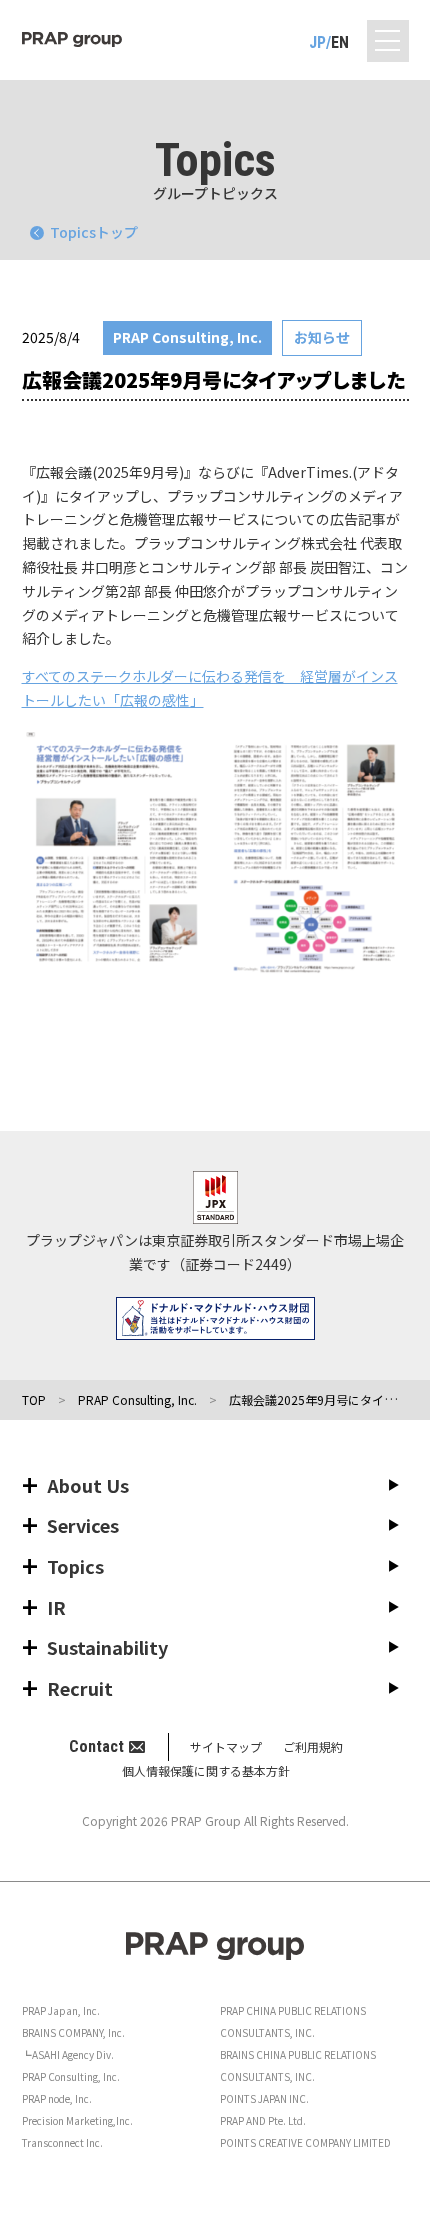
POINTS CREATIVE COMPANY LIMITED (305, 2142)
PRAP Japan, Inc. (61, 2010)
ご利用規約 (313, 1746)
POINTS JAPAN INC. (264, 2098)
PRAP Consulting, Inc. (71, 2076)
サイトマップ (226, 1746)
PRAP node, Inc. (57, 2098)
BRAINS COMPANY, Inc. (73, 2032)
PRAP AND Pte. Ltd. (263, 2120)
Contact (96, 1746)
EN (340, 42)
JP (317, 42)
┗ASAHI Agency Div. (68, 2054)
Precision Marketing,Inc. (77, 2120)
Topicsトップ (94, 232)
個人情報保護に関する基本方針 (206, 1770)
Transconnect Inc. (62, 2142)
